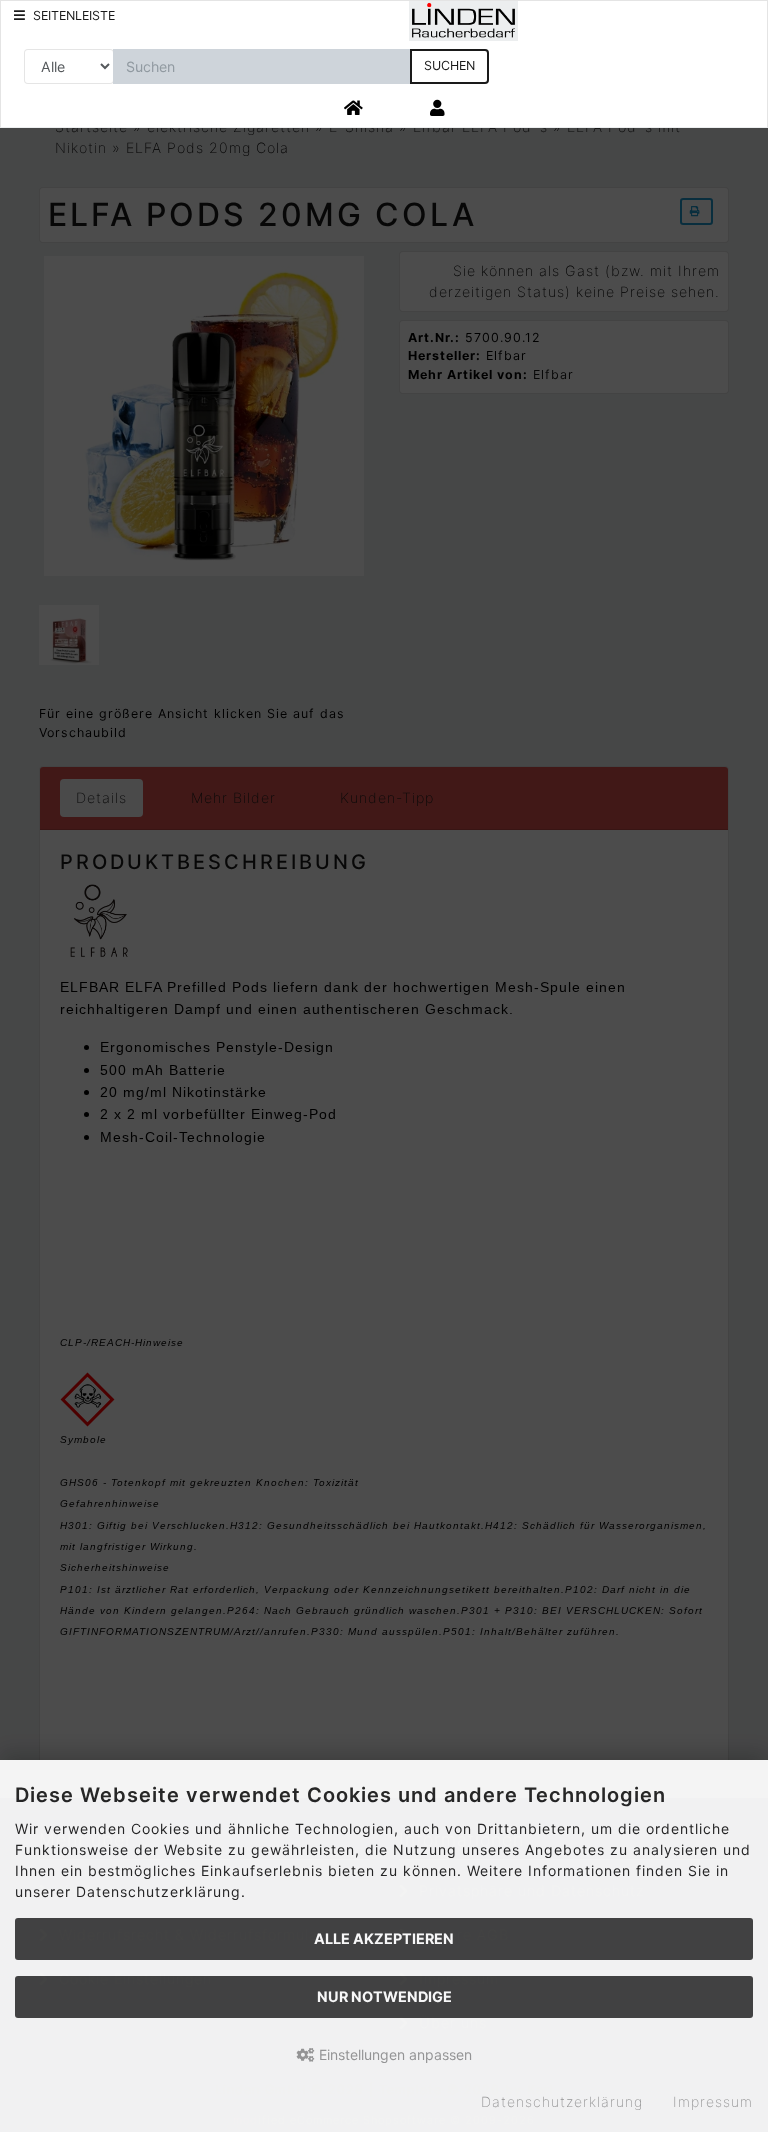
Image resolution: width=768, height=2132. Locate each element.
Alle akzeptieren (384, 1938)
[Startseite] (354, 109)
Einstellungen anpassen (393, 2054)
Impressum (713, 2101)
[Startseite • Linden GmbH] (464, 19)
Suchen (449, 65)
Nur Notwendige (384, 1996)
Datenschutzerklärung (562, 2101)
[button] (438, 109)
